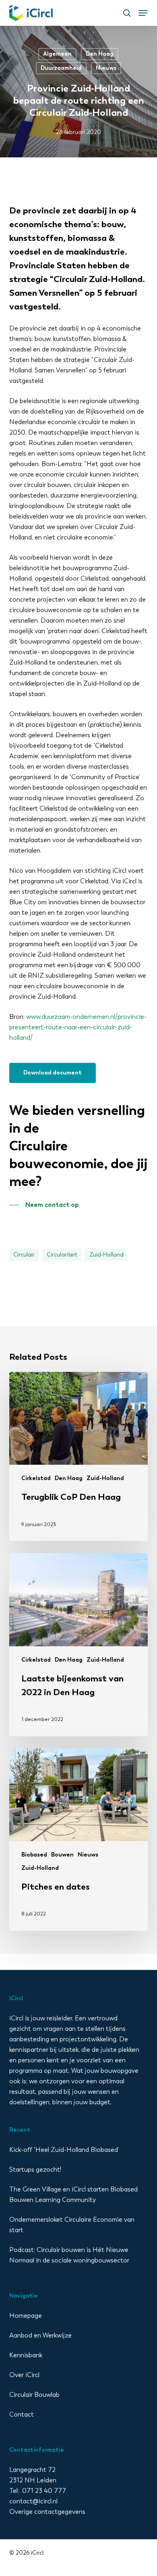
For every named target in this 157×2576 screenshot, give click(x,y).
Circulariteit (62, 1255)
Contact (22, 2414)
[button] (143, 13)
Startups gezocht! (35, 2169)
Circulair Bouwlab (34, 2395)
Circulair (24, 1255)
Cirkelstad (36, 1478)
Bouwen (62, 1855)
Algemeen (57, 54)
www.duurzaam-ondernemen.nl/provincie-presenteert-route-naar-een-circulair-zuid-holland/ (78, 1027)
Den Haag (100, 54)
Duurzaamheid (61, 68)
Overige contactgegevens (47, 2512)
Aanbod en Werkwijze (40, 2335)
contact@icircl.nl (33, 2501)
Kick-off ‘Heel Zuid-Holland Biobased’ (64, 2150)
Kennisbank (26, 2355)
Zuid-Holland (106, 1255)
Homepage (26, 2316)
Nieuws (106, 68)
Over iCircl (24, 2375)
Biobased (34, 1855)
